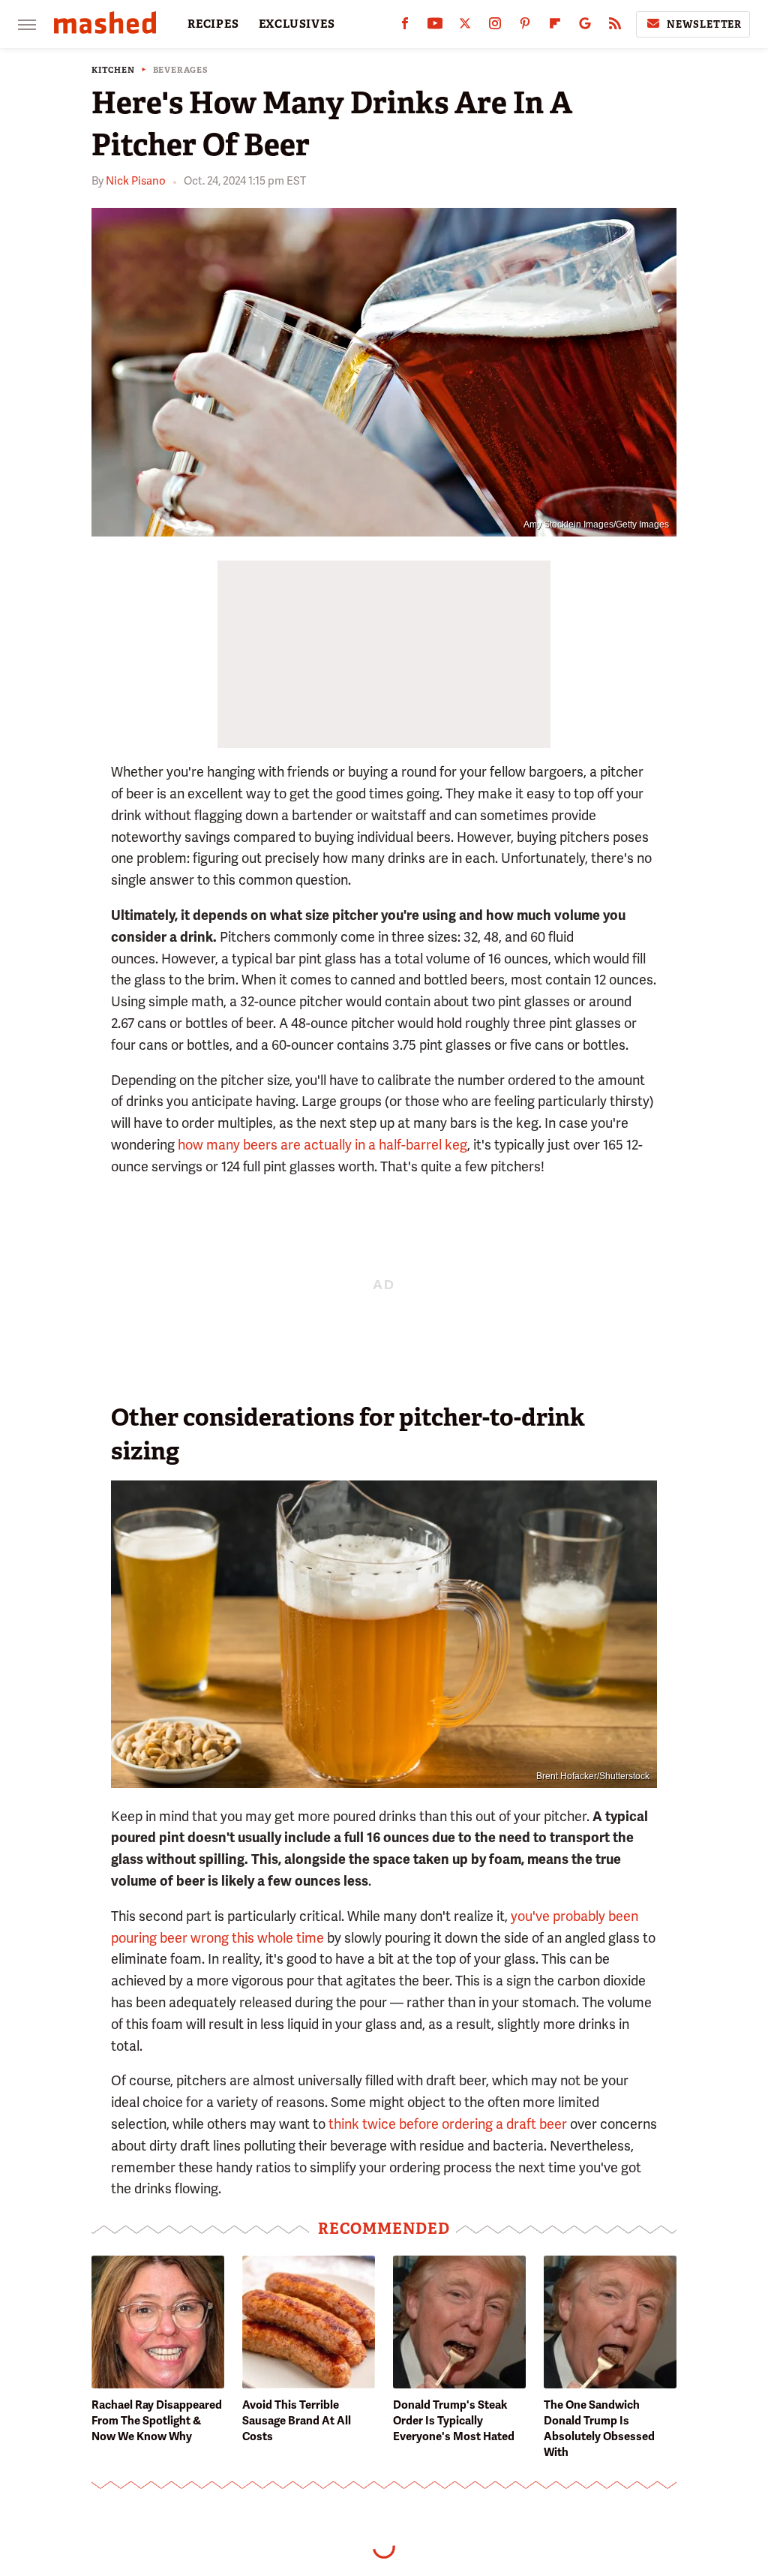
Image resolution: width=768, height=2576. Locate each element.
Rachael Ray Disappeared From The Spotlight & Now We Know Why (157, 2421)
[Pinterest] (525, 27)
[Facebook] (405, 27)
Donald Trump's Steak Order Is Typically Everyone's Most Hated (454, 2421)
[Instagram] (495, 27)
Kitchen (113, 70)
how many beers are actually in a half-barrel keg (322, 1145)
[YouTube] (435, 27)
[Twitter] (465, 27)
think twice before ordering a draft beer (448, 2124)
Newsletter (704, 24)
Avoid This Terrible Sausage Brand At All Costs (297, 2421)
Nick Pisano (136, 181)
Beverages (181, 70)
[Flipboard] (555, 27)
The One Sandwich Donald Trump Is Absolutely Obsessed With (599, 2429)
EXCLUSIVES (297, 24)
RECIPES (213, 24)
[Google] (585, 27)
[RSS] (615, 27)
